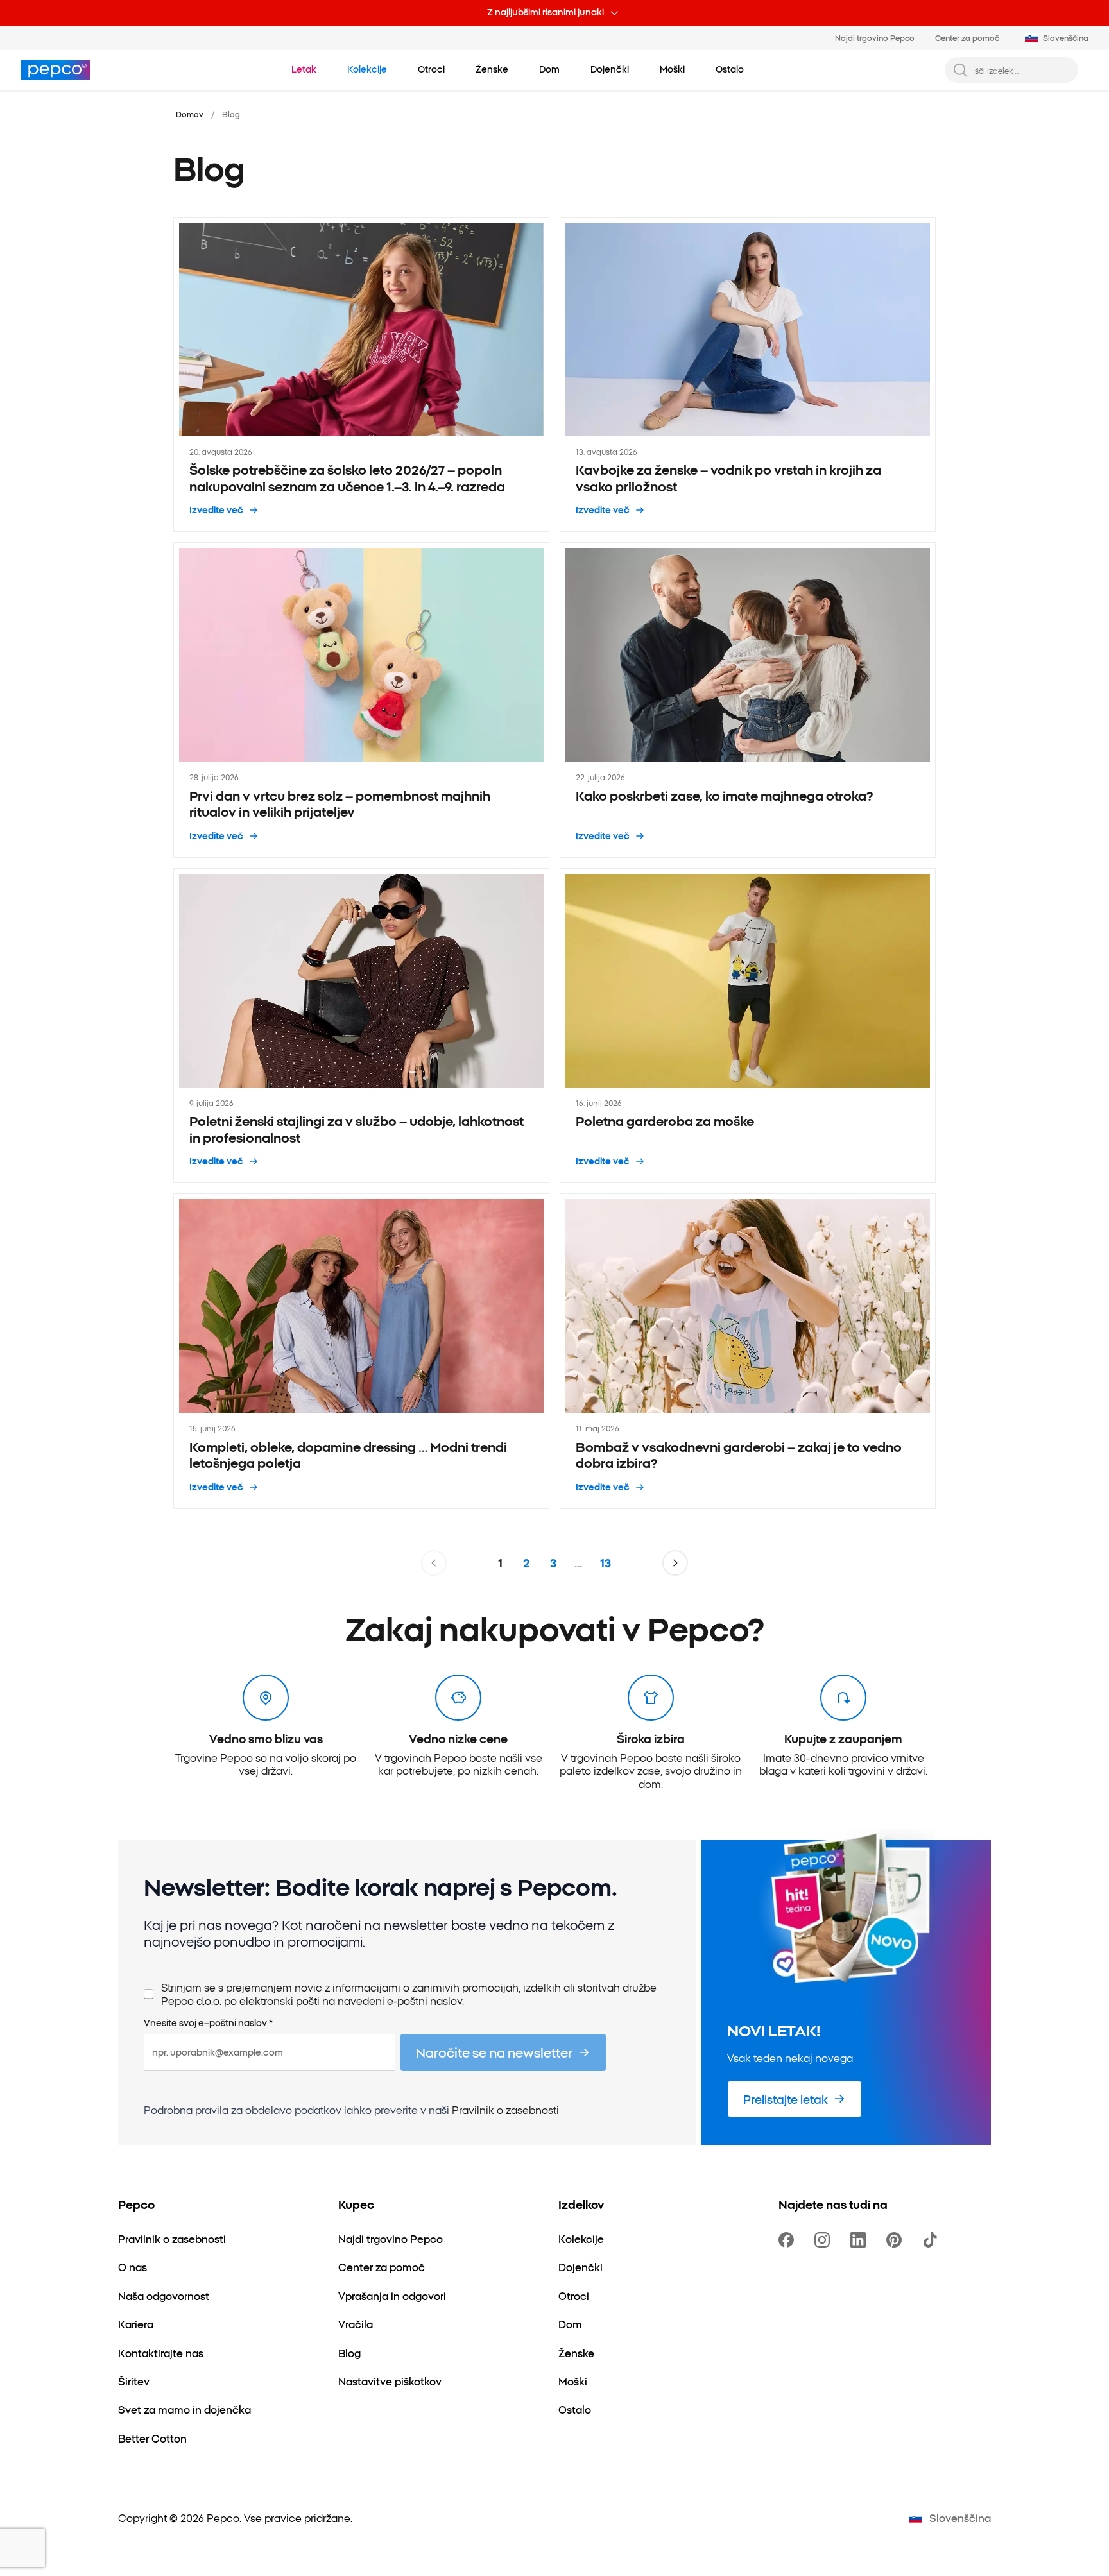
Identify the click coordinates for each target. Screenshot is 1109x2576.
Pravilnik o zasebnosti (505, 2110)
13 (606, 1563)
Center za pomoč (967, 38)
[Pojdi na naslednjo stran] (675, 1563)
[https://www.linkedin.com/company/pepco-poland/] (861, 2240)
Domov (190, 114)
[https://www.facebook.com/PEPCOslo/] (789, 2240)
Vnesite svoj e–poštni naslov (208, 2023)
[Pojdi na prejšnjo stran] (434, 1563)
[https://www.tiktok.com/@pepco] (933, 2240)
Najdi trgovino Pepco (875, 38)
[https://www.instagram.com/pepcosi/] (825, 2240)
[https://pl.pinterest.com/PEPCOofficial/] (897, 2240)
